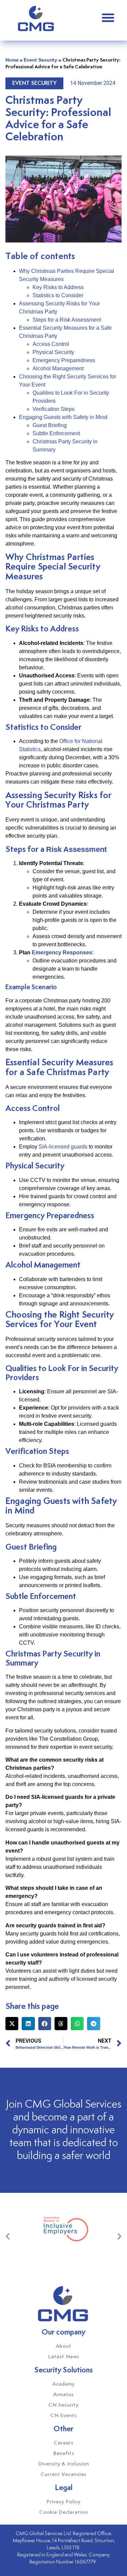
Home (12, 60)
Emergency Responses (62, 953)
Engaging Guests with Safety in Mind (63, 417)
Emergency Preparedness (64, 360)
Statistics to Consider (58, 295)
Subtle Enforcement (56, 433)
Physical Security (53, 352)
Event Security (40, 60)
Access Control (51, 344)
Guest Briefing (50, 425)
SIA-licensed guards (63, 1147)
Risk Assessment (76, 849)
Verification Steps (54, 409)
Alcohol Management (58, 368)
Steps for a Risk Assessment (67, 320)
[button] (108, 18)
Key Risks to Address (58, 287)
